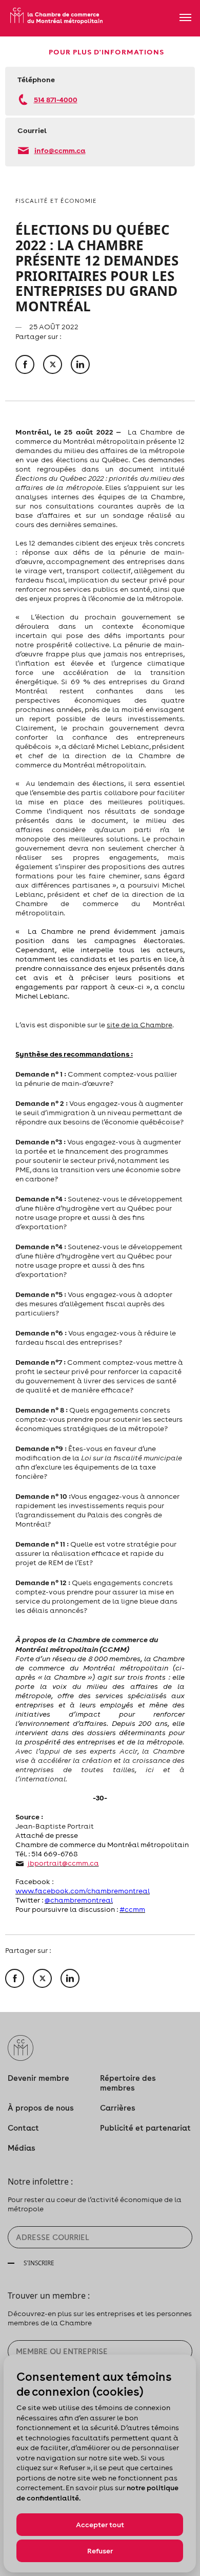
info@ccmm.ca (60, 150)
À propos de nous (41, 2108)
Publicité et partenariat (145, 2128)
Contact (23, 2128)
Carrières (118, 2108)
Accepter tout (100, 2525)
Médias (22, 2148)
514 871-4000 (56, 99)
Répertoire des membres (128, 2083)
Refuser (100, 2551)
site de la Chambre (139, 1025)
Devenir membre (38, 2078)
